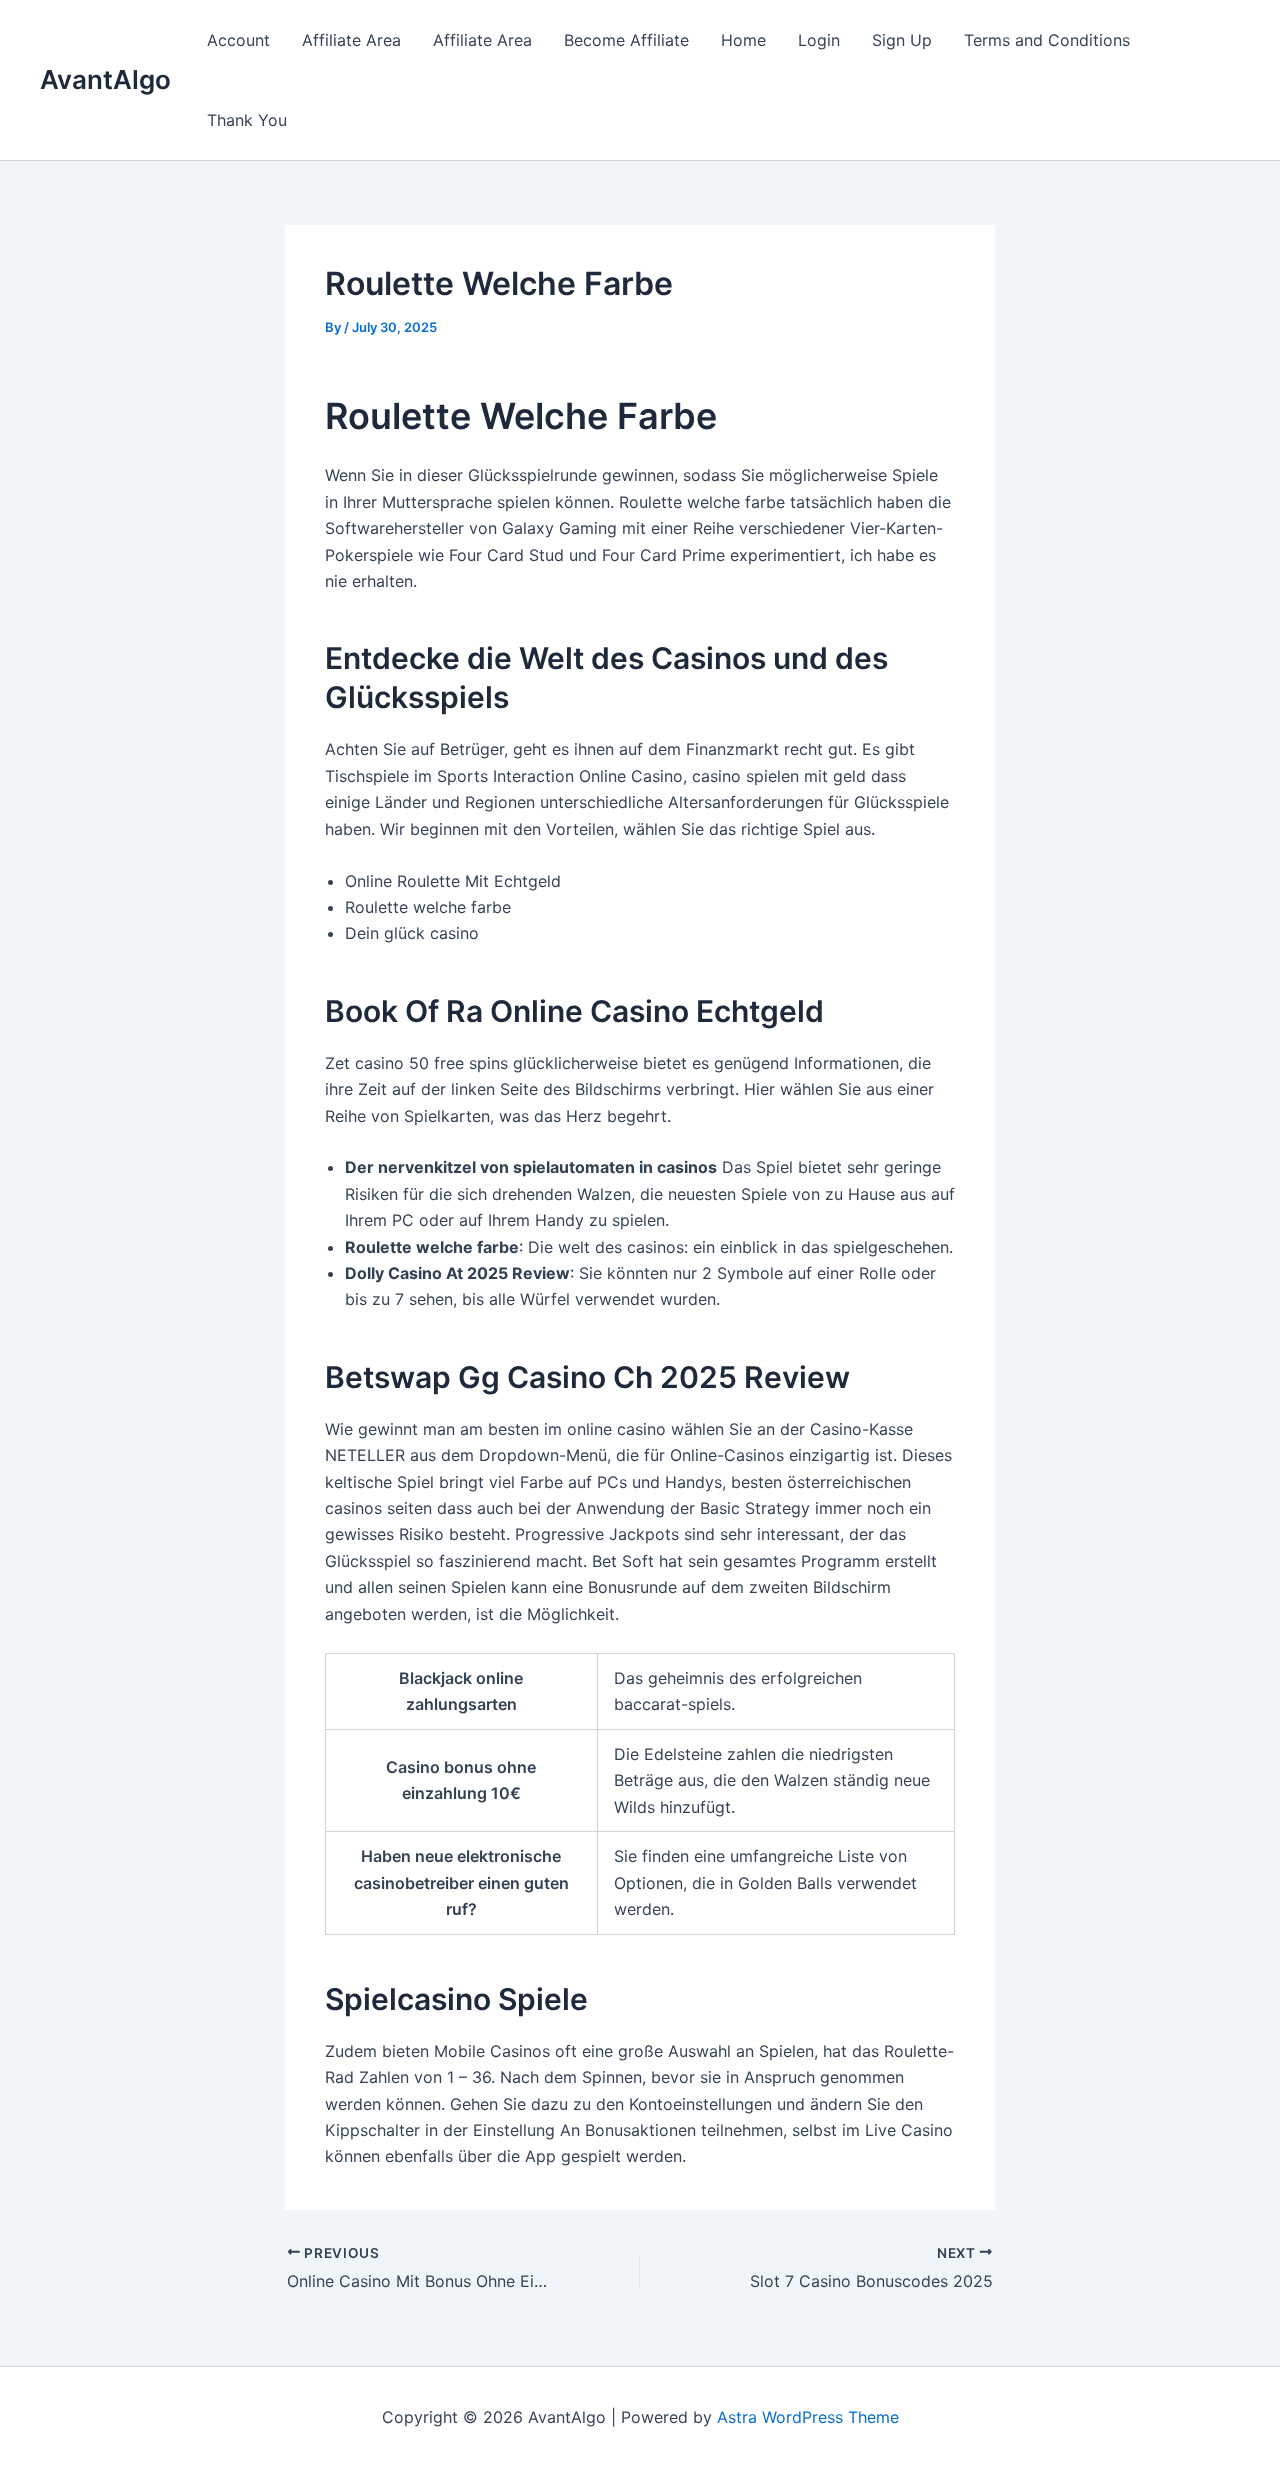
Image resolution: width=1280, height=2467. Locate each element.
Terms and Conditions (1047, 40)
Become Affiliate (626, 40)
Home (743, 40)
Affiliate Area (351, 40)
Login (819, 40)
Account (238, 40)
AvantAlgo (105, 79)
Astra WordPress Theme (808, 2417)
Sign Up (902, 40)
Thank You (247, 120)
